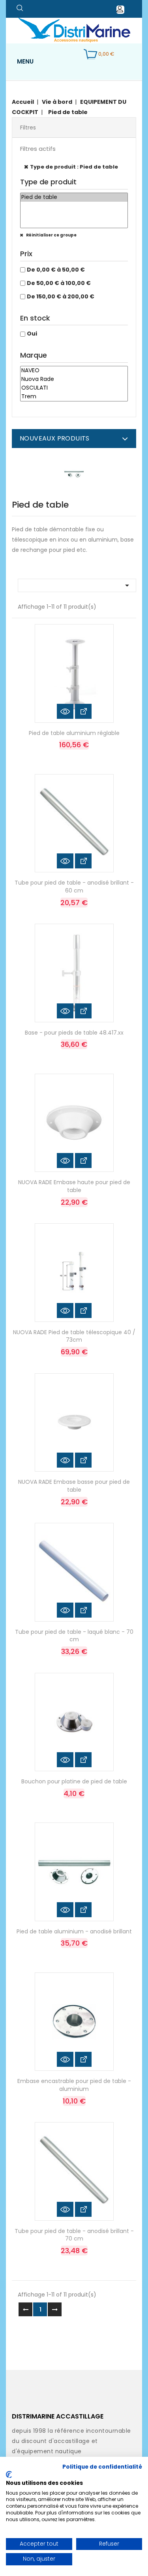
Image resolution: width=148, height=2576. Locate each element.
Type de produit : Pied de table (74, 167)
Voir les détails (83, 711)
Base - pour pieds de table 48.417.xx (74, 1033)
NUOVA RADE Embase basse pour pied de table (74, 1486)
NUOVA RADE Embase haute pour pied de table (74, 1186)
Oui (32, 334)
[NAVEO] (74, 371)
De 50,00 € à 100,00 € (59, 283)
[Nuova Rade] (74, 379)
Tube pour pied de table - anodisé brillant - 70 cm (74, 2235)
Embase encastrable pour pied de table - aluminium (74, 2085)
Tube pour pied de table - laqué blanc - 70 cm (74, 1636)
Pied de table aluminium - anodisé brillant (74, 1931)
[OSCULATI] (74, 388)
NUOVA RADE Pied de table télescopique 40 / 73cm (74, 1336)
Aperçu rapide (65, 711)
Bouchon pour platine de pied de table (74, 1781)
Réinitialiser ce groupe (51, 235)
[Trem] (74, 397)
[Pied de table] (74, 197)
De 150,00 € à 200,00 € (61, 296)
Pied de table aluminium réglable (74, 733)
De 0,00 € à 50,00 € (56, 270)
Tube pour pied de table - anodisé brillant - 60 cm (74, 887)
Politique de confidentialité (102, 2467)
